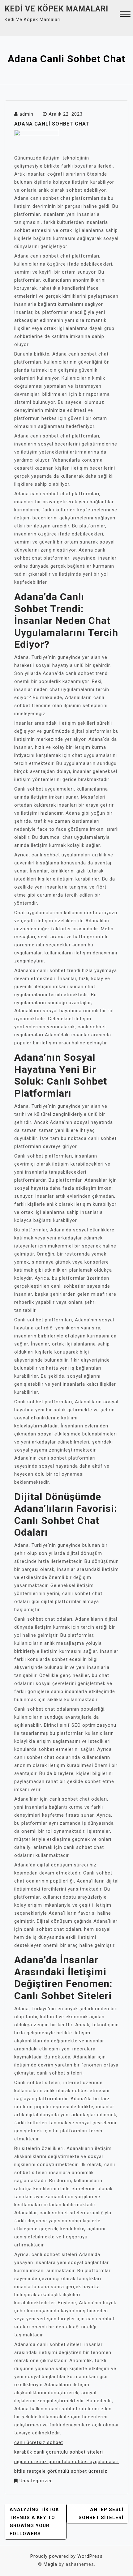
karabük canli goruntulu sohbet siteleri (59, 2452)
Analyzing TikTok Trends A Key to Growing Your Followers (34, 2522)
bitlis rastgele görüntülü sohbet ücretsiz (61, 2471)
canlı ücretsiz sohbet (39, 2442)
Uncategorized (36, 2481)
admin (26, 114)
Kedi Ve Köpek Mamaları (56, 9)
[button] (125, 15)
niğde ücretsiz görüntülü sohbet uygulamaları (66, 2462)
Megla (50, 2564)
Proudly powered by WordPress (66, 2556)
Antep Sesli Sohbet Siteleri (101, 2514)
